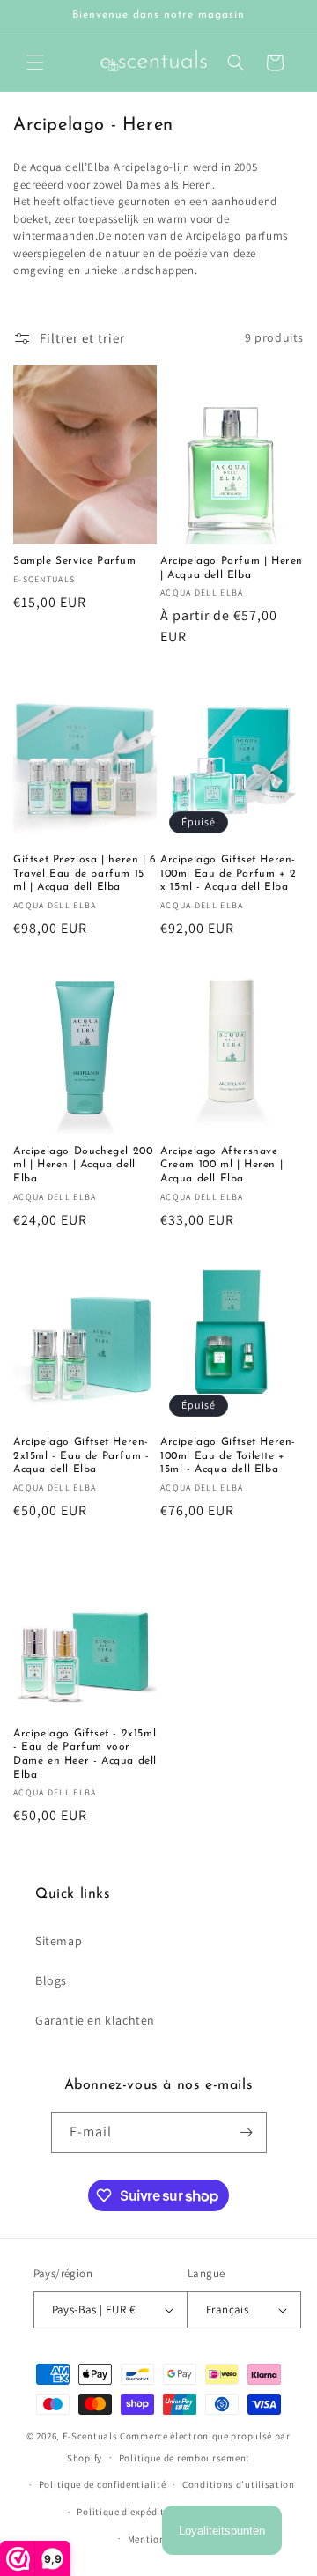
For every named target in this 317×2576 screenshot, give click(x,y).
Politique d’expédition (128, 2512)
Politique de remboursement (184, 2458)
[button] (35, 63)
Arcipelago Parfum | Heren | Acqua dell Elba (232, 568)
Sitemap (59, 1941)
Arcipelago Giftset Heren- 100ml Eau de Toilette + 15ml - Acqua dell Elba (228, 1456)
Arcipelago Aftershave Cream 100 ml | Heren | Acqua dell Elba (221, 1165)
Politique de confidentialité (103, 2484)
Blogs (51, 1980)
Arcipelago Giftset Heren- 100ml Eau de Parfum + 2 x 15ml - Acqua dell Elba (229, 873)
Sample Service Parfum (75, 561)
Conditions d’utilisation (239, 2484)
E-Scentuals (90, 2436)
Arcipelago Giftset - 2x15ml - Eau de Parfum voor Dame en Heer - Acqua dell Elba (85, 1754)
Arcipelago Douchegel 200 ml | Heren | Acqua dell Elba (83, 1165)
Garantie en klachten (95, 2020)
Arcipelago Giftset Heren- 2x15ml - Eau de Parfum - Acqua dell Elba (81, 1456)
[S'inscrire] (247, 2132)
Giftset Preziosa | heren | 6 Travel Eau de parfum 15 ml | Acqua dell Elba (85, 873)
